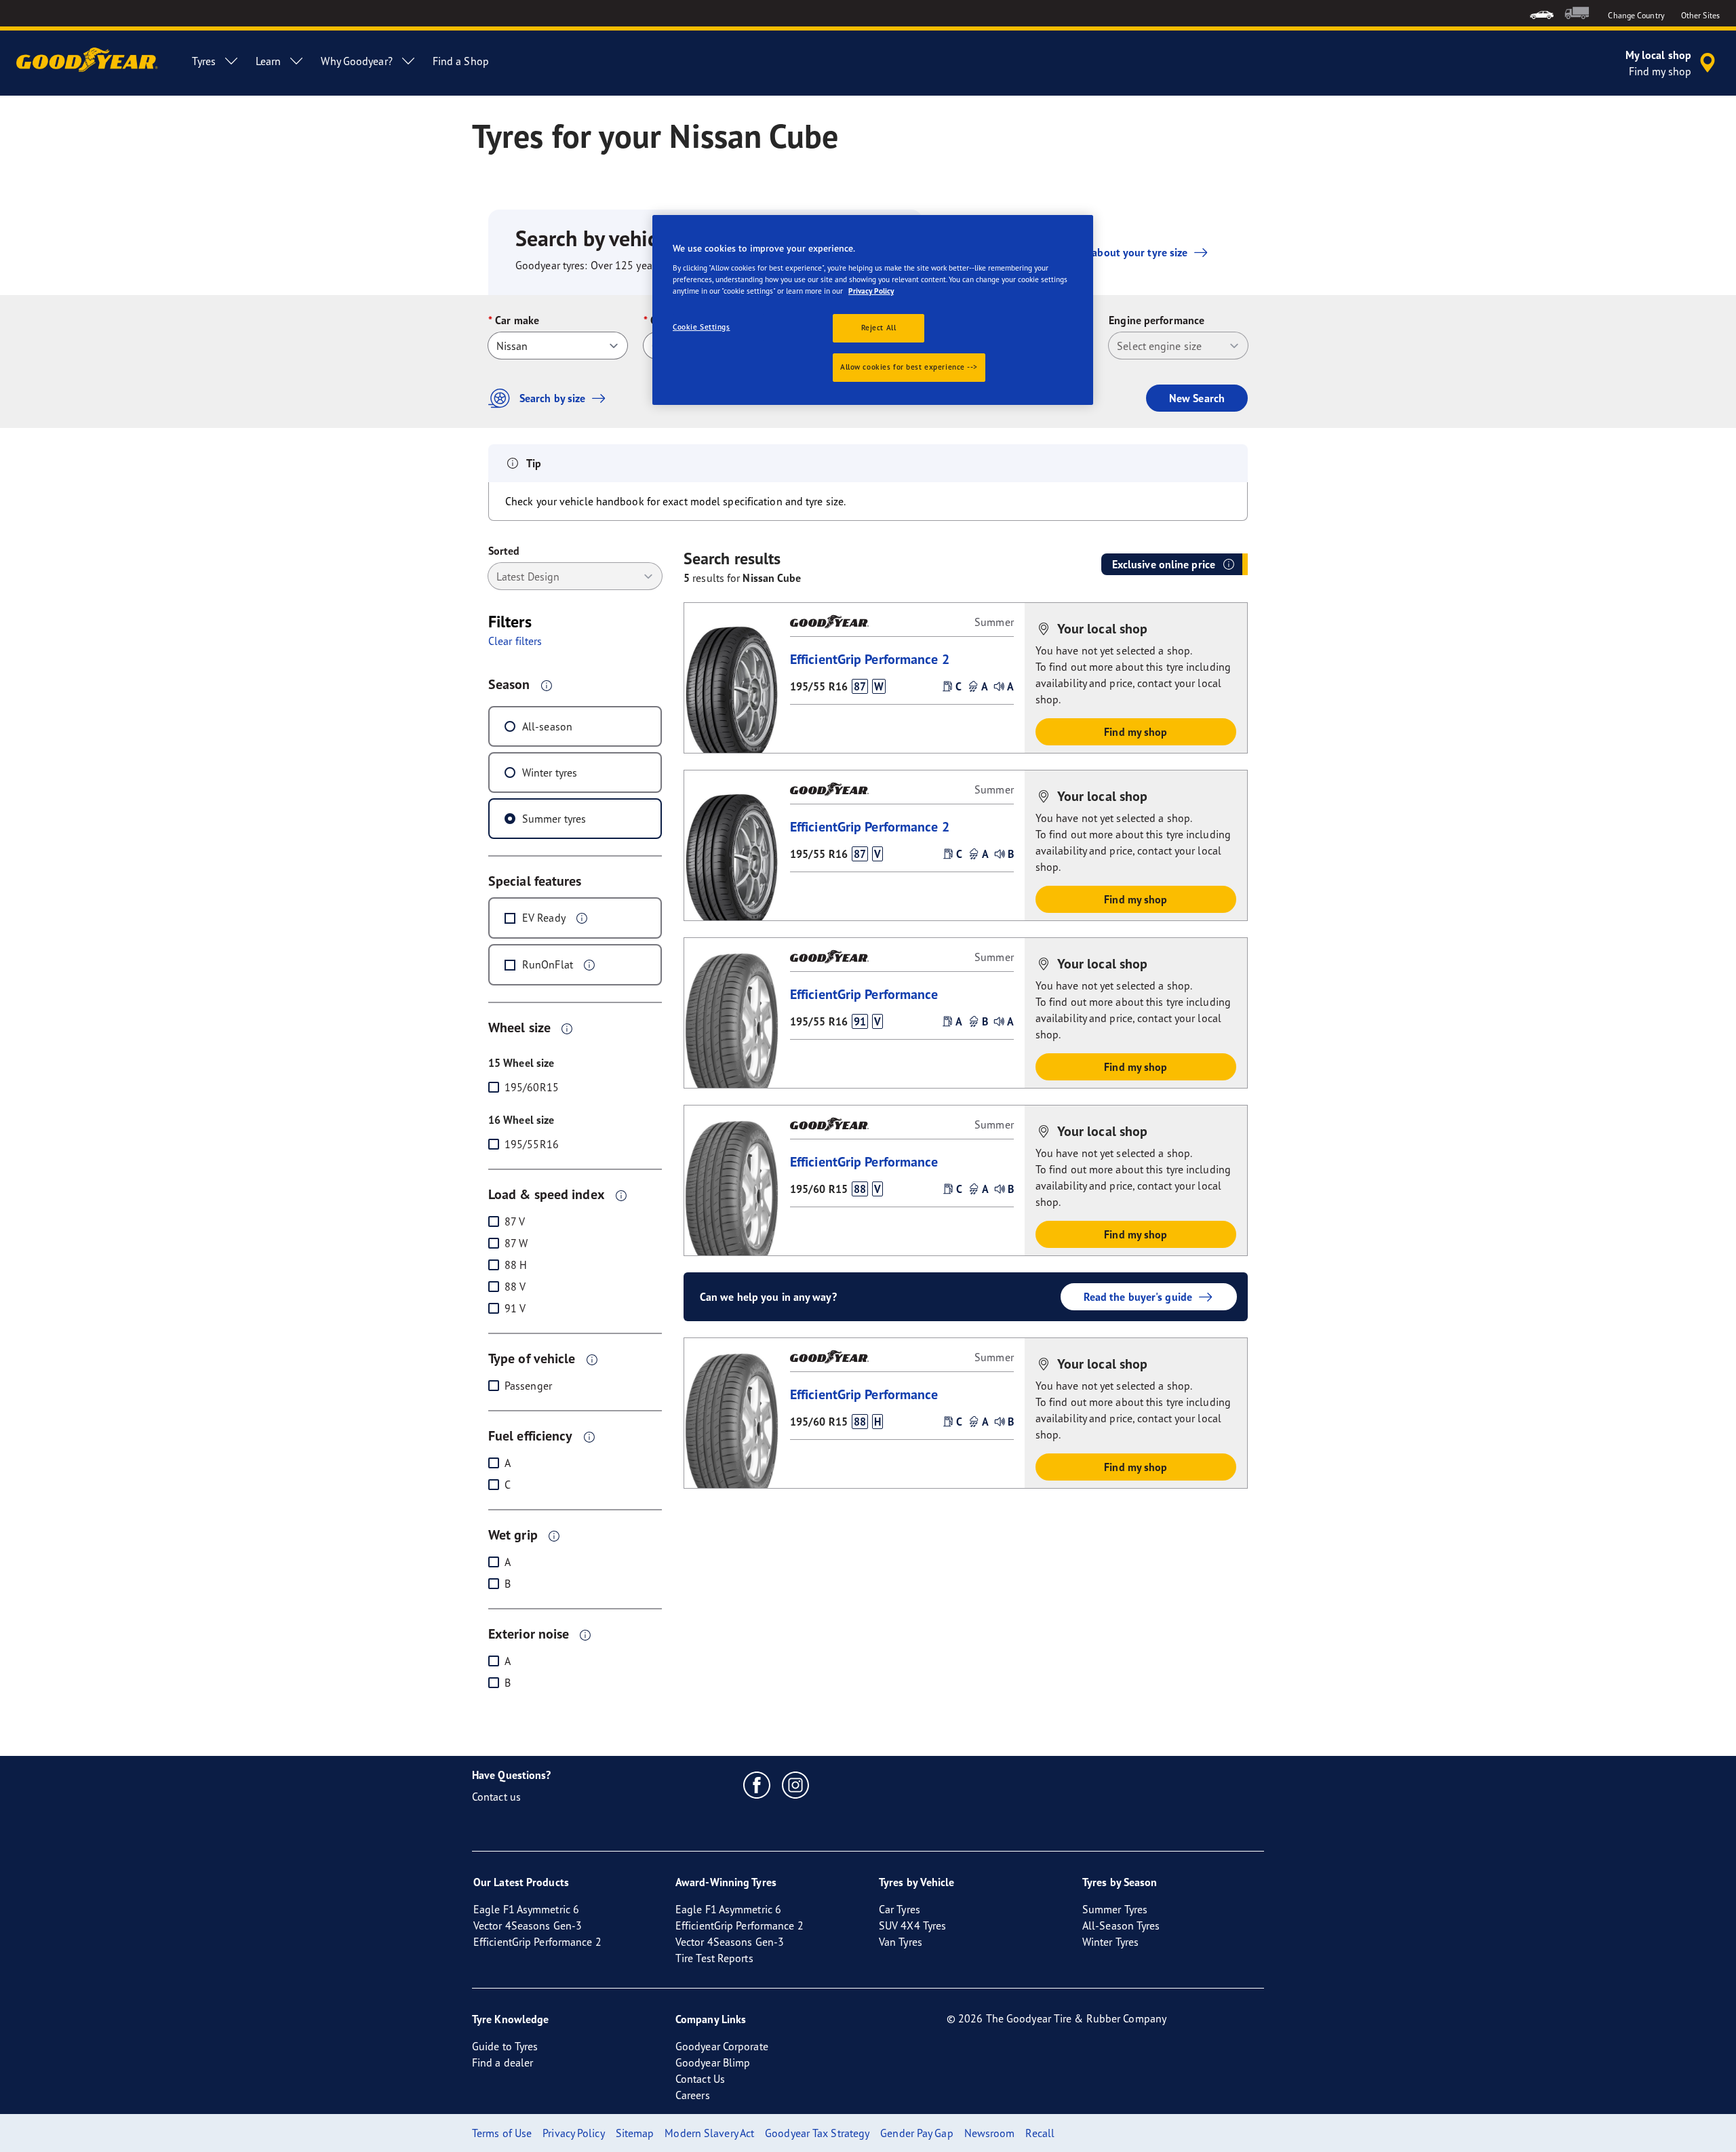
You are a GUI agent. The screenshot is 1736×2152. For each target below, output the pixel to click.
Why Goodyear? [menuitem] (356, 61)
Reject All (879, 328)
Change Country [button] (1636, 15)
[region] (873, 310)
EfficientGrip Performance (864, 994)
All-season (547, 726)
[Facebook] (757, 1784)
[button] (547, 685)
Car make (517, 320)
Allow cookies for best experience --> (909, 367)
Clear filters (515, 641)
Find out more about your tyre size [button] (1105, 252)
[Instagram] (796, 1784)
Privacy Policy (871, 291)
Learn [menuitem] (269, 61)
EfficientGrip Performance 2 (870, 659)
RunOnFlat (548, 964)
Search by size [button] (552, 398)
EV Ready (544, 918)
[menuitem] (1542, 13)
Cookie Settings (702, 327)
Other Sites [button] (1700, 15)
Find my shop (1136, 732)
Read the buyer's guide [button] (1138, 1297)
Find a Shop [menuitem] (461, 61)
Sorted (504, 551)
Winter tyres (550, 772)
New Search (1197, 398)
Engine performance (1157, 320)
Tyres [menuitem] (204, 61)
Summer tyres (554, 819)
